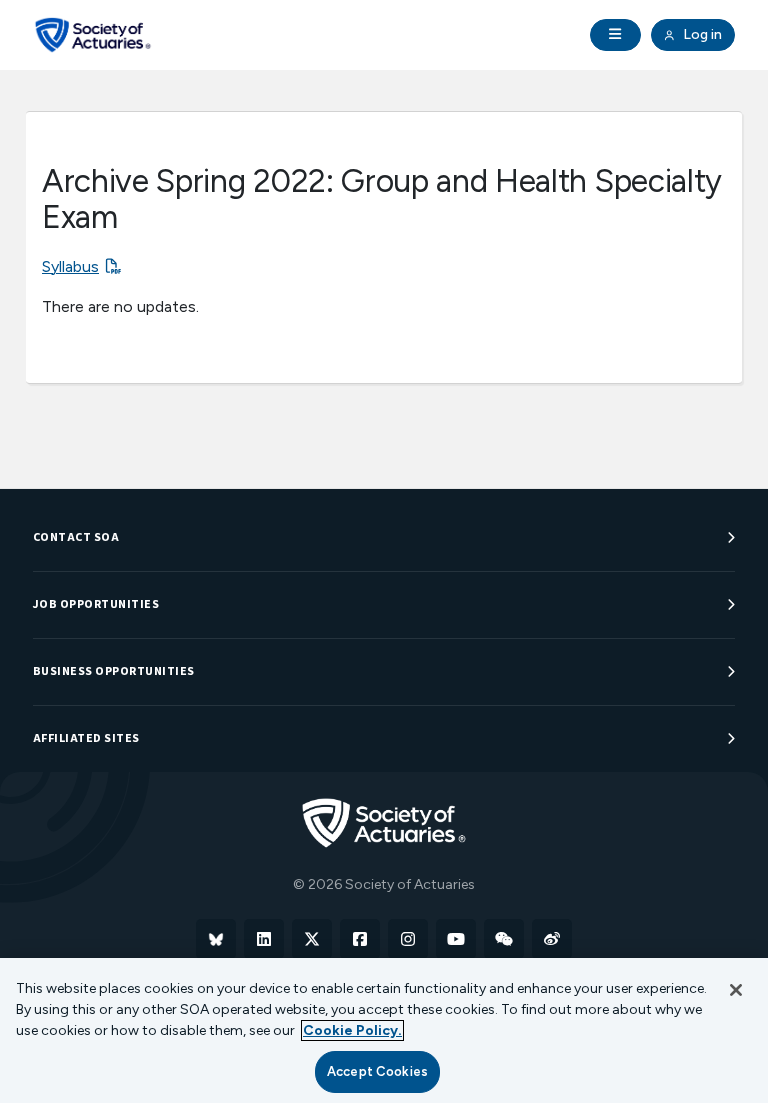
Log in (701, 34)
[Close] (736, 990)
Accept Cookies (377, 1071)
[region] (384, 1030)
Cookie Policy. (352, 1030)
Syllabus (70, 266)
